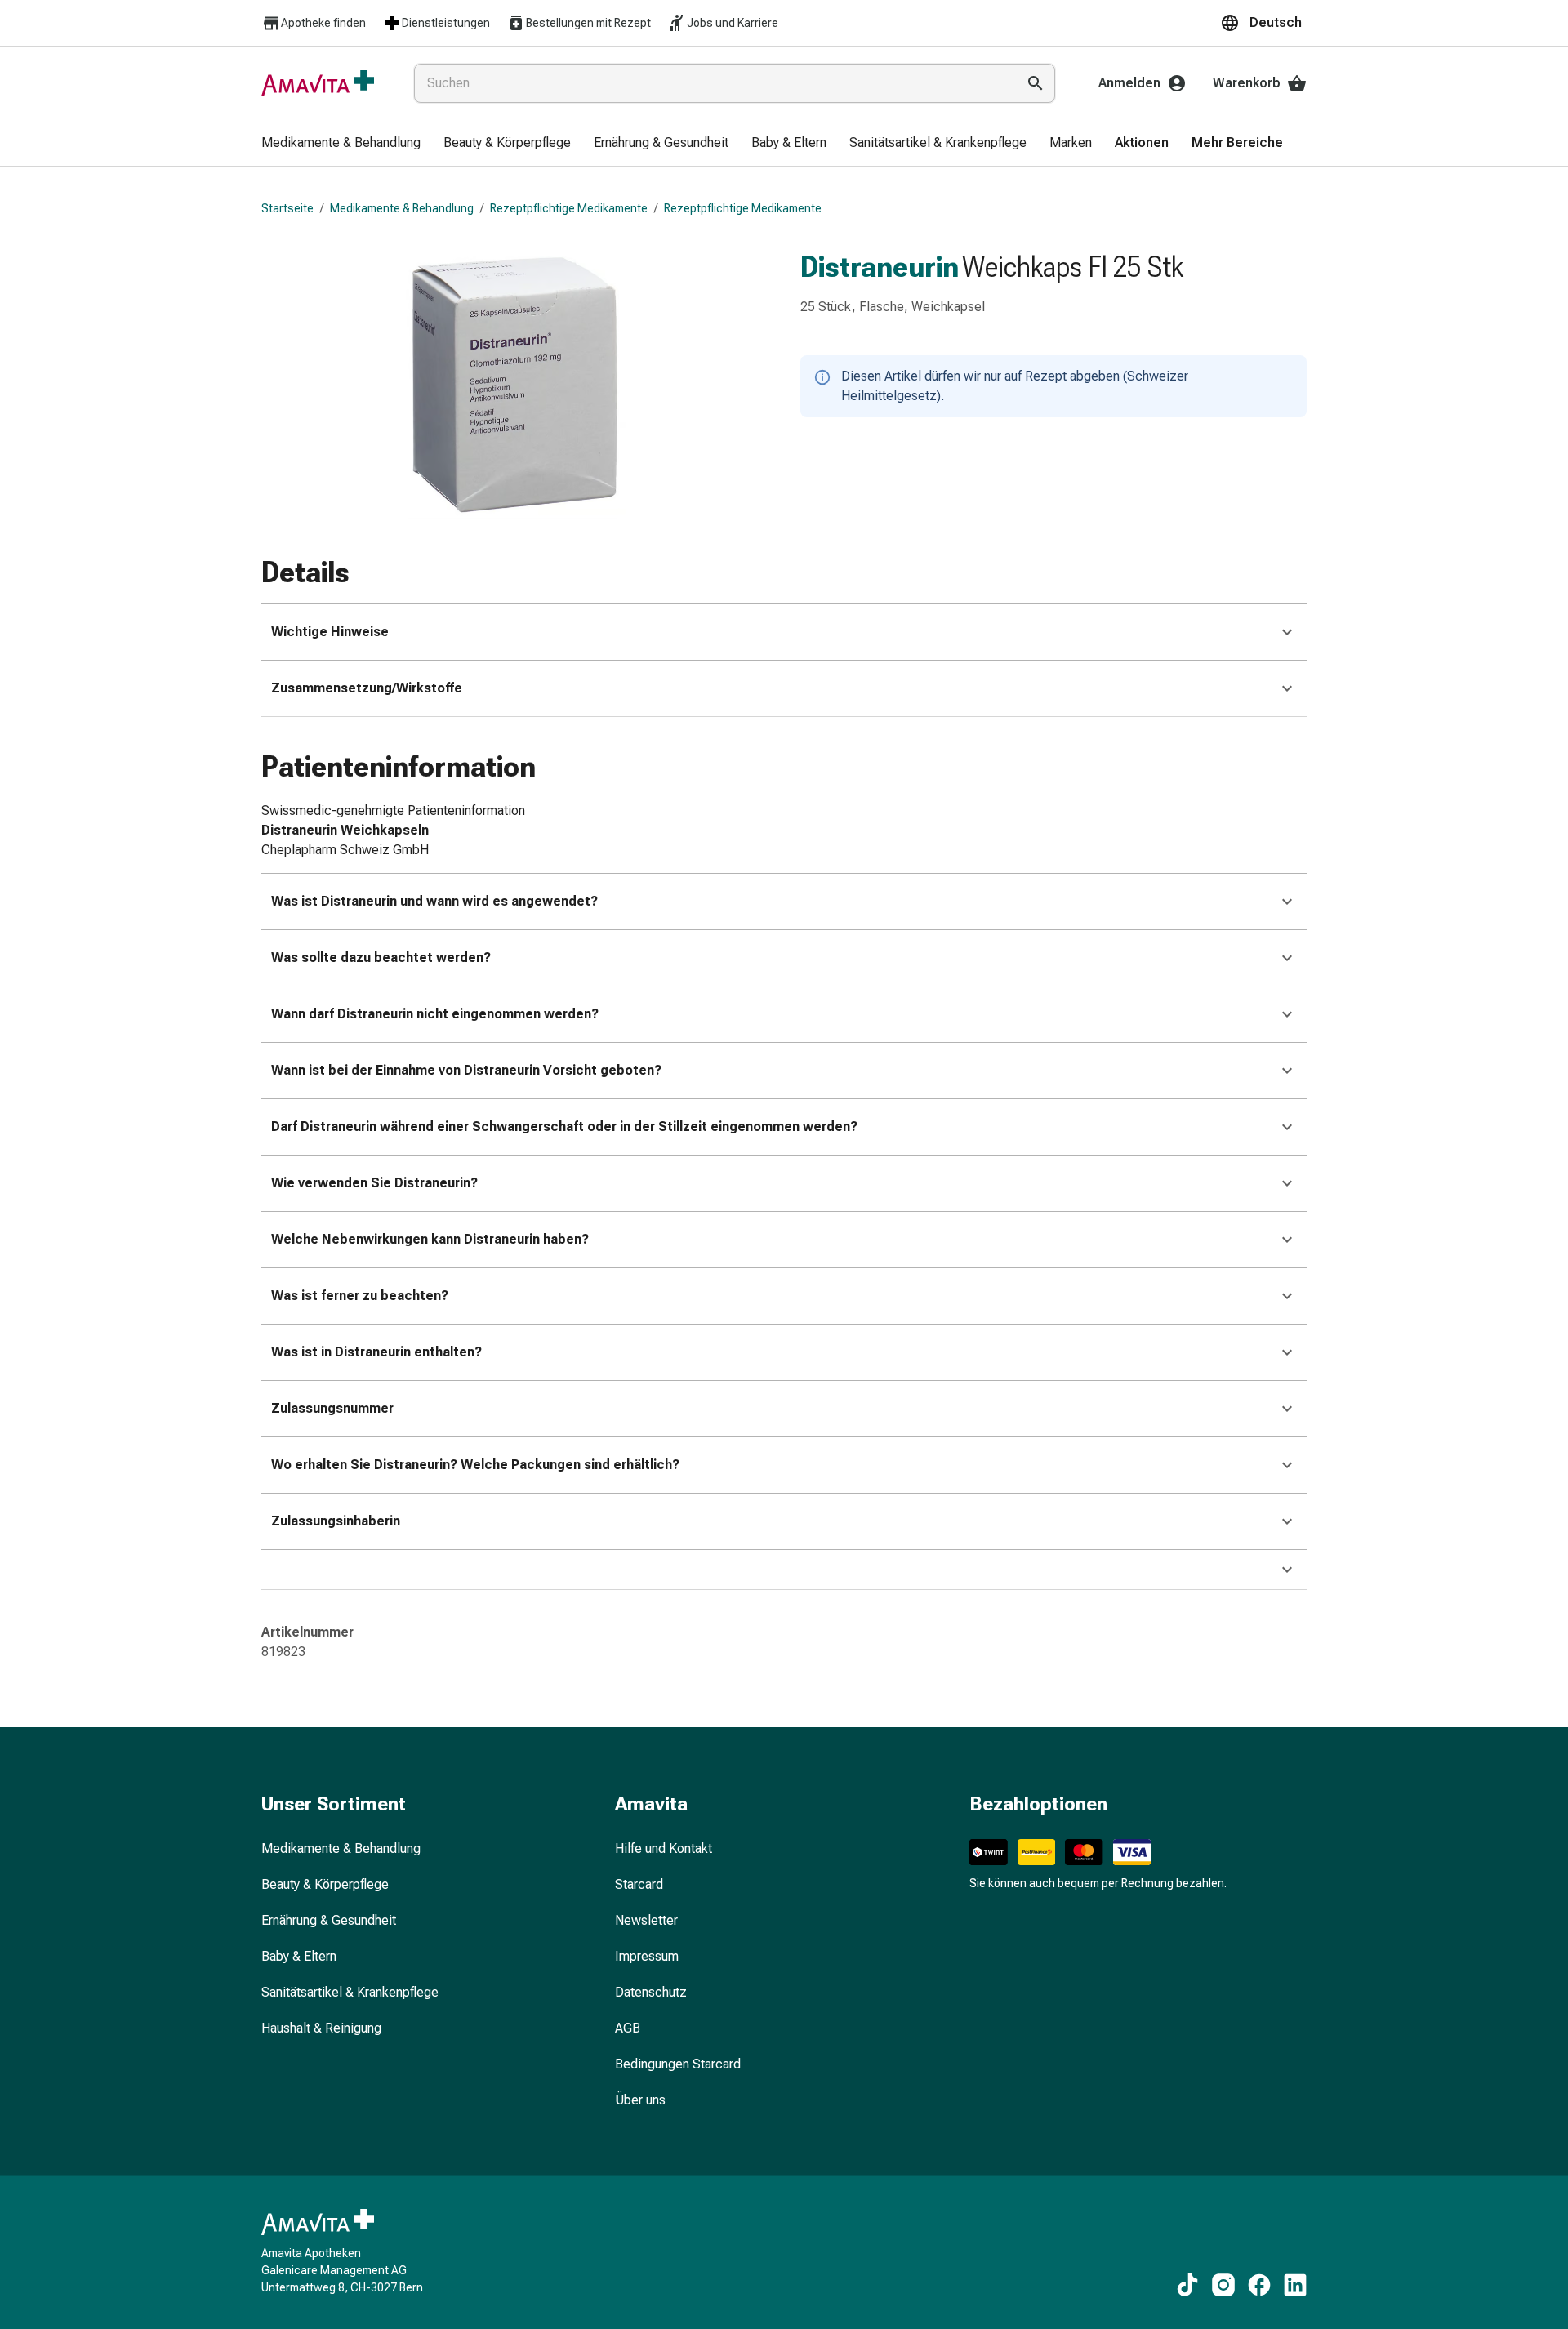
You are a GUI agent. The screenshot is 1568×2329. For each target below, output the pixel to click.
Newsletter (646, 1920)
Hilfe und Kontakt (664, 1848)
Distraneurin (880, 267)
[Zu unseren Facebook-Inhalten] (1259, 2285)
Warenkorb (1247, 83)
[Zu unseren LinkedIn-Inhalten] (1295, 2285)
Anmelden (1129, 83)
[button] (1263, 23)
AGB (628, 2028)
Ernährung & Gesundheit (329, 1920)
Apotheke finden (323, 23)
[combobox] (712, 83)
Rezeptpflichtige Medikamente (569, 208)
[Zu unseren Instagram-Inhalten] (1223, 2285)
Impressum (647, 1956)
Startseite (287, 208)
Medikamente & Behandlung (402, 208)
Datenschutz (651, 1992)
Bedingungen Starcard (678, 2064)
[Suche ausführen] (1036, 83)
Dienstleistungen (446, 23)
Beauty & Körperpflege (325, 1884)
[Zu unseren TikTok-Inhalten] (1187, 2285)
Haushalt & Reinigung (321, 2028)
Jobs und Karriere (733, 23)
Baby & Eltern (299, 1956)
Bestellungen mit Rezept (588, 23)
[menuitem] (341, 144)
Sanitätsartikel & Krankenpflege (350, 1992)
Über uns (640, 2100)
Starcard (639, 1884)
